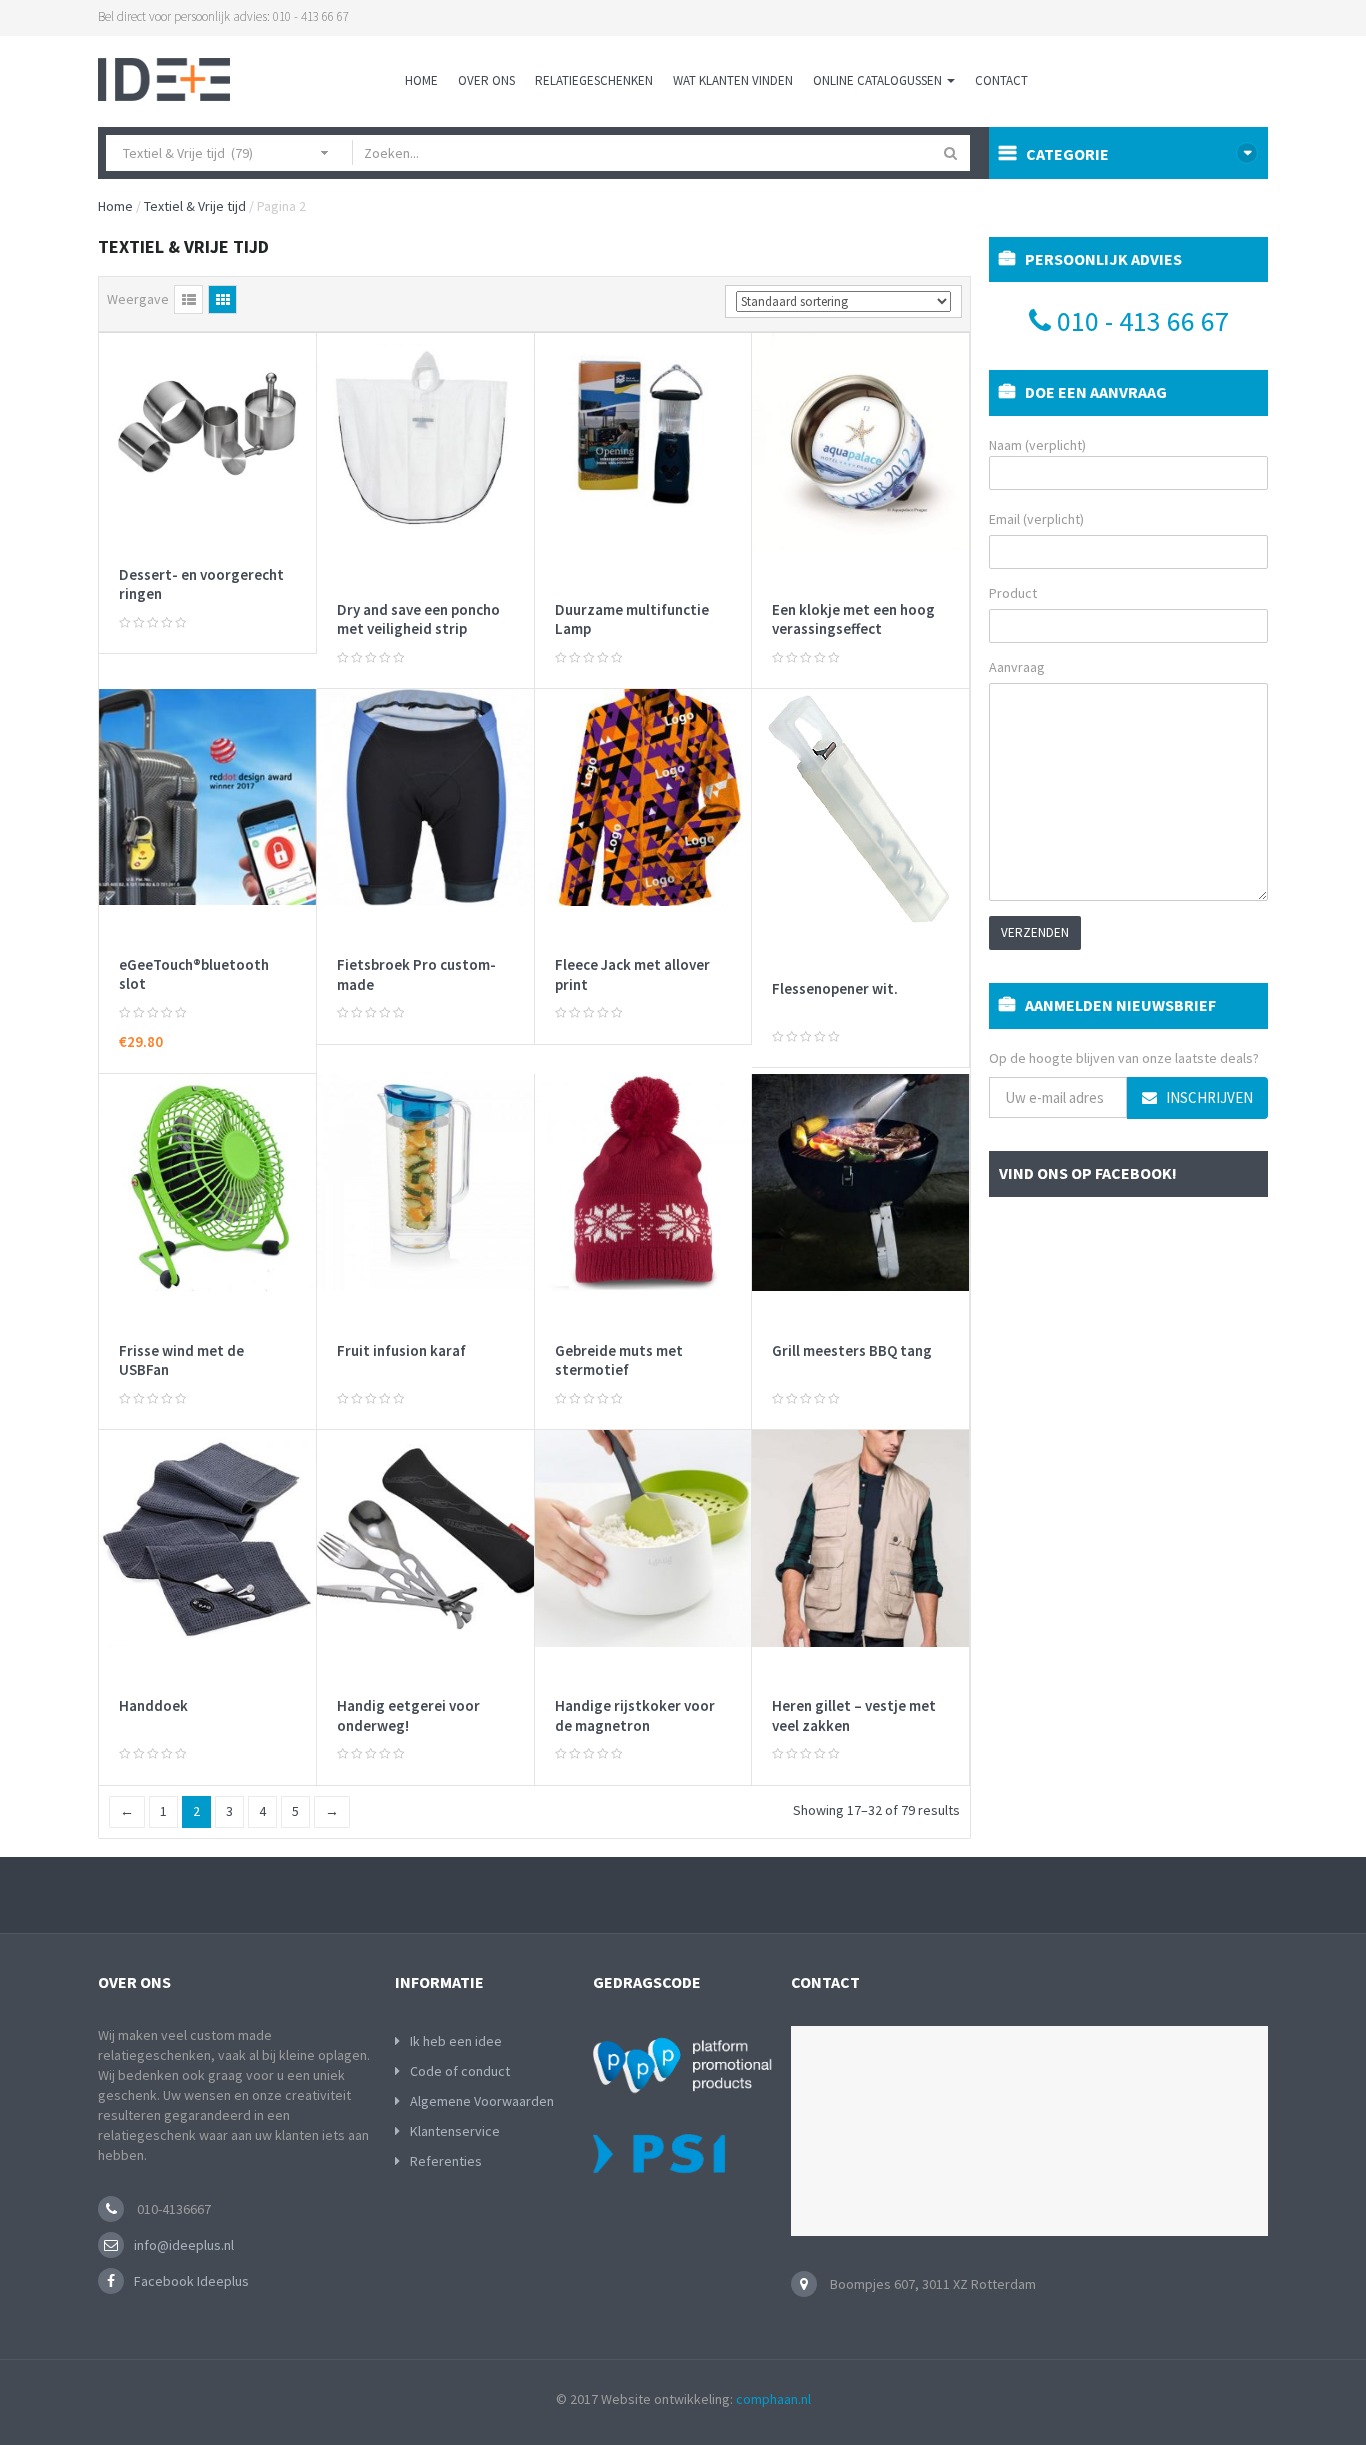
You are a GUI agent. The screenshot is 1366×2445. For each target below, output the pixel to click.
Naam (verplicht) (1037, 445)
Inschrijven (1208, 1097)
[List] (188, 299)
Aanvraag (1017, 667)
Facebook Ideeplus (191, 2281)
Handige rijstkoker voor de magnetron (635, 1715)
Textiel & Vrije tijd (195, 206)
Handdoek (153, 1705)
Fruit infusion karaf (401, 1350)
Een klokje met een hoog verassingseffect (853, 619)
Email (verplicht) (1036, 519)
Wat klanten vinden (733, 80)
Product (1013, 593)
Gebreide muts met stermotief (619, 1360)
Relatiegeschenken (594, 80)
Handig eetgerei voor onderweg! (408, 1715)
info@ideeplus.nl (184, 2245)
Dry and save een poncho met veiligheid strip (418, 619)
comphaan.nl (773, 2399)
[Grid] (222, 299)
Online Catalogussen (879, 80)
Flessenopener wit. (835, 988)
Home (421, 80)
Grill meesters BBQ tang (852, 1350)
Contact (1001, 80)
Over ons (486, 80)
